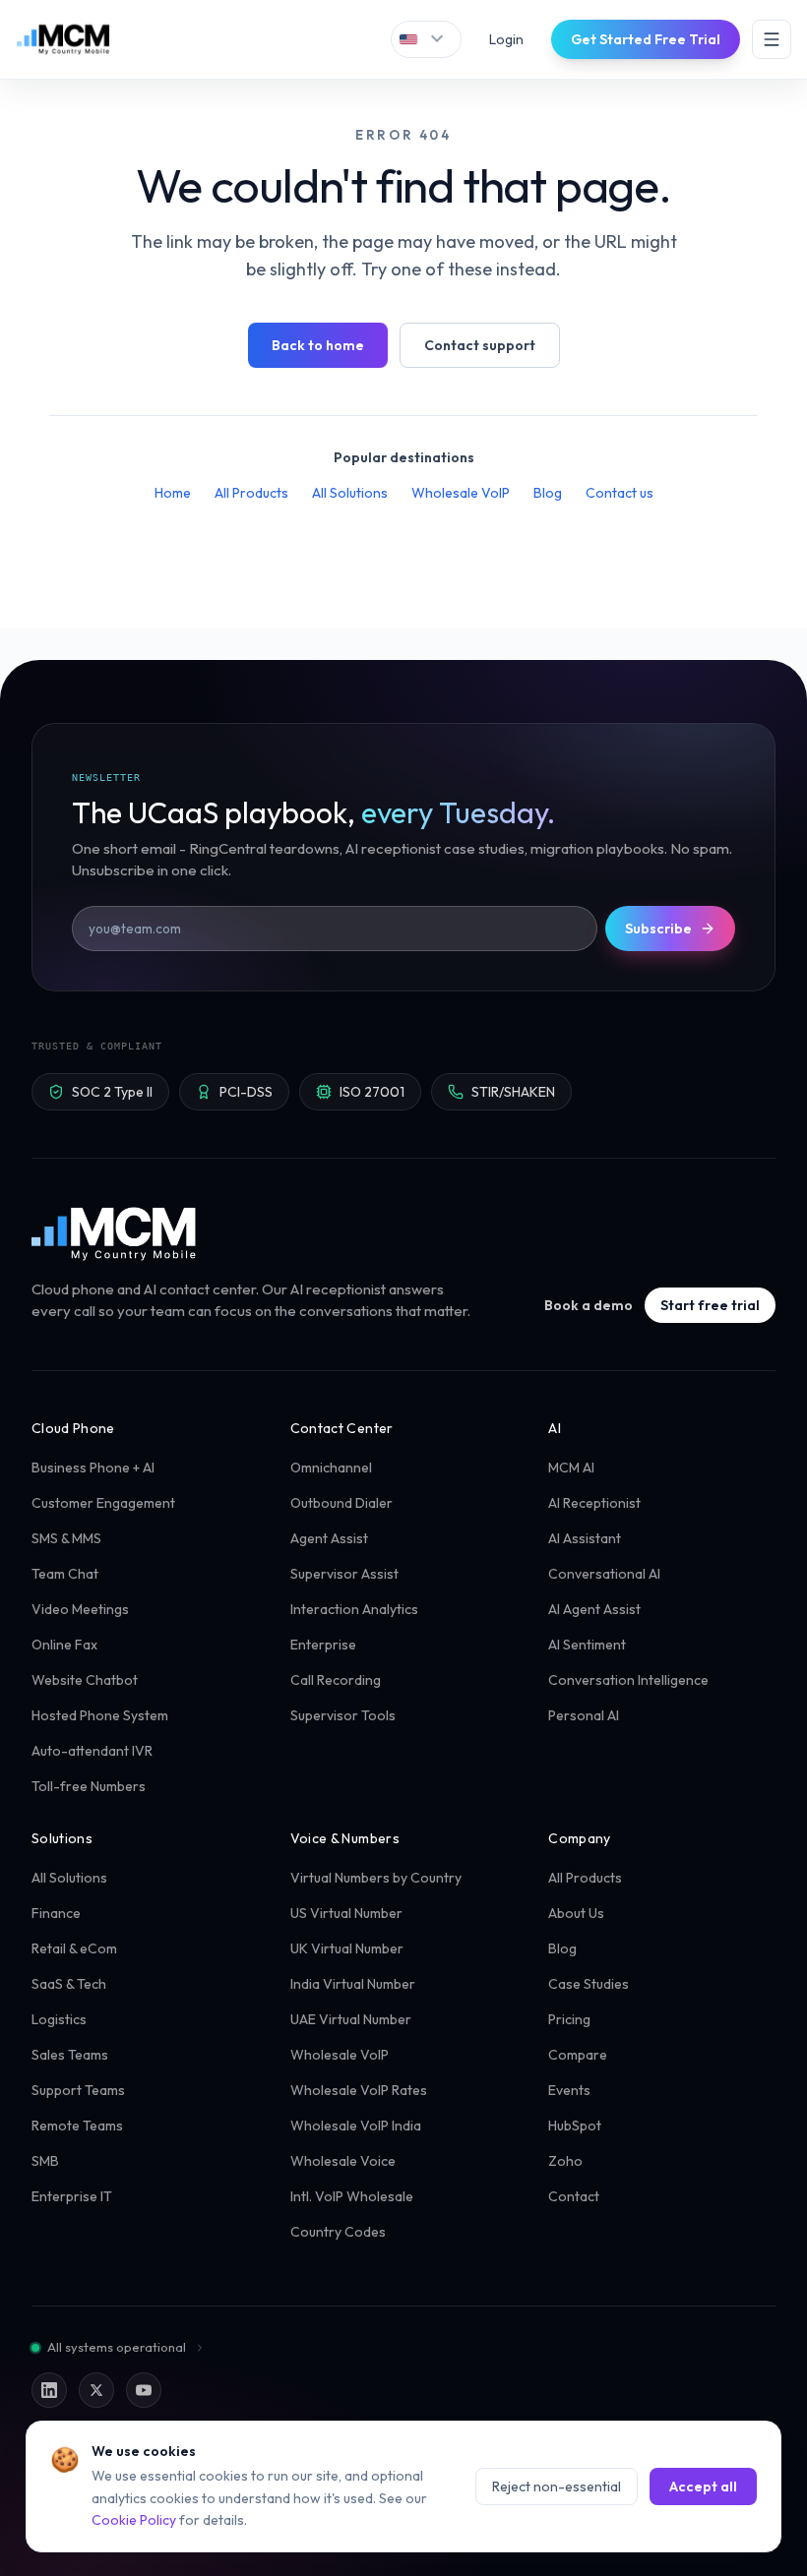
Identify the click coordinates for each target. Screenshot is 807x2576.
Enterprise (323, 1645)
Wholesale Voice (343, 2161)
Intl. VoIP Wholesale (352, 2196)
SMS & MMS (66, 1538)
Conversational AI (604, 1574)
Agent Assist (329, 1538)
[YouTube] (144, 2390)
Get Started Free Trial (646, 39)
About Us (576, 1913)
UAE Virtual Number (351, 2019)
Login (506, 39)
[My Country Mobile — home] (63, 39)
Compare (578, 2055)
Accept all (703, 2486)
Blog (548, 493)
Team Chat (65, 1574)
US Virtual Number (346, 1913)
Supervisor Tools (343, 1715)
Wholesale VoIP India (356, 2126)
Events (569, 2090)
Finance (56, 1913)
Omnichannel (331, 1468)
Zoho (565, 2161)
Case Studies (589, 1984)
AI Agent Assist (594, 1609)
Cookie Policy (134, 2520)
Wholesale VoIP (461, 493)
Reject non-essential (557, 2486)
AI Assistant (585, 1538)
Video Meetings (80, 1609)
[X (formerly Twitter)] (96, 2390)
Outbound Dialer (341, 1503)
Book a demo (589, 1305)
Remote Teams (77, 2126)
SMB (45, 2161)
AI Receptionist (594, 1503)
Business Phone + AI (93, 1468)
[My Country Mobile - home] (115, 1233)
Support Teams (78, 2090)
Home (173, 493)
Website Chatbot (85, 1680)
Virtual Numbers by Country (376, 1878)
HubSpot (575, 2126)
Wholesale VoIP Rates (359, 2090)
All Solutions (350, 493)
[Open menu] (772, 39)
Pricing (569, 2019)
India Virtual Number (353, 1984)
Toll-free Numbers (89, 1786)
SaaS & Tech (69, 1984)
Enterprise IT (72, 2196)
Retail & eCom (74, 1948)
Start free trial (710, 1305)
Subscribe (658, 929)
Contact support (480, 345)
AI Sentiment (587, 1645)
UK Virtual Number (347, 1948)
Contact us (620, 493)
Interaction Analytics (354, 1609)
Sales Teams (70, 2055)
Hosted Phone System (100, 1715)
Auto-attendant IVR (92, 1751)
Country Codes (338, 2232)
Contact (574, 2196)
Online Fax (64, 1645)
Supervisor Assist (344, 1574)
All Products (251, 493)
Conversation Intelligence (628, 1680)
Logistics (59, 2019)
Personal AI (584, 1715)
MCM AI (571, 1468)
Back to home (318, 345)
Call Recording (336, 1680)
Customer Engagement (103, 1503)
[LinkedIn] (49, 2390)
